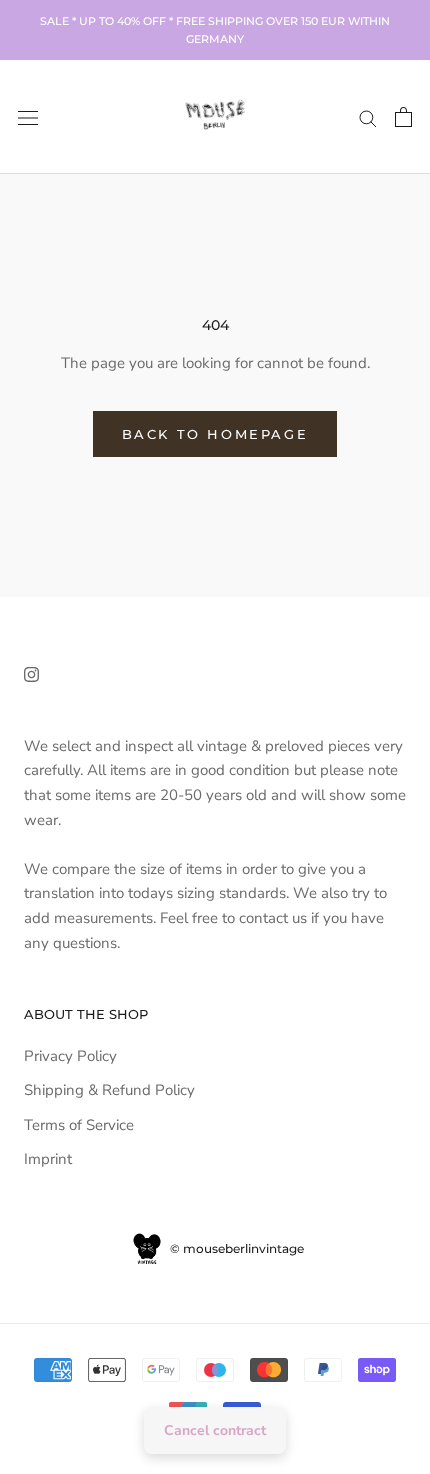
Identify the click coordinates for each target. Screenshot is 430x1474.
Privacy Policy (70, 1056)
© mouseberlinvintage (235, 1248)
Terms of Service (79, 1125)
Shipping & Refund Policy (109, 1090)
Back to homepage (215, 434)
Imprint (48, 1159)
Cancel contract (215, 1430)
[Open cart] (403, 117)
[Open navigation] (28, 116)
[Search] (368, 117)
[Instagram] (31, 673)
